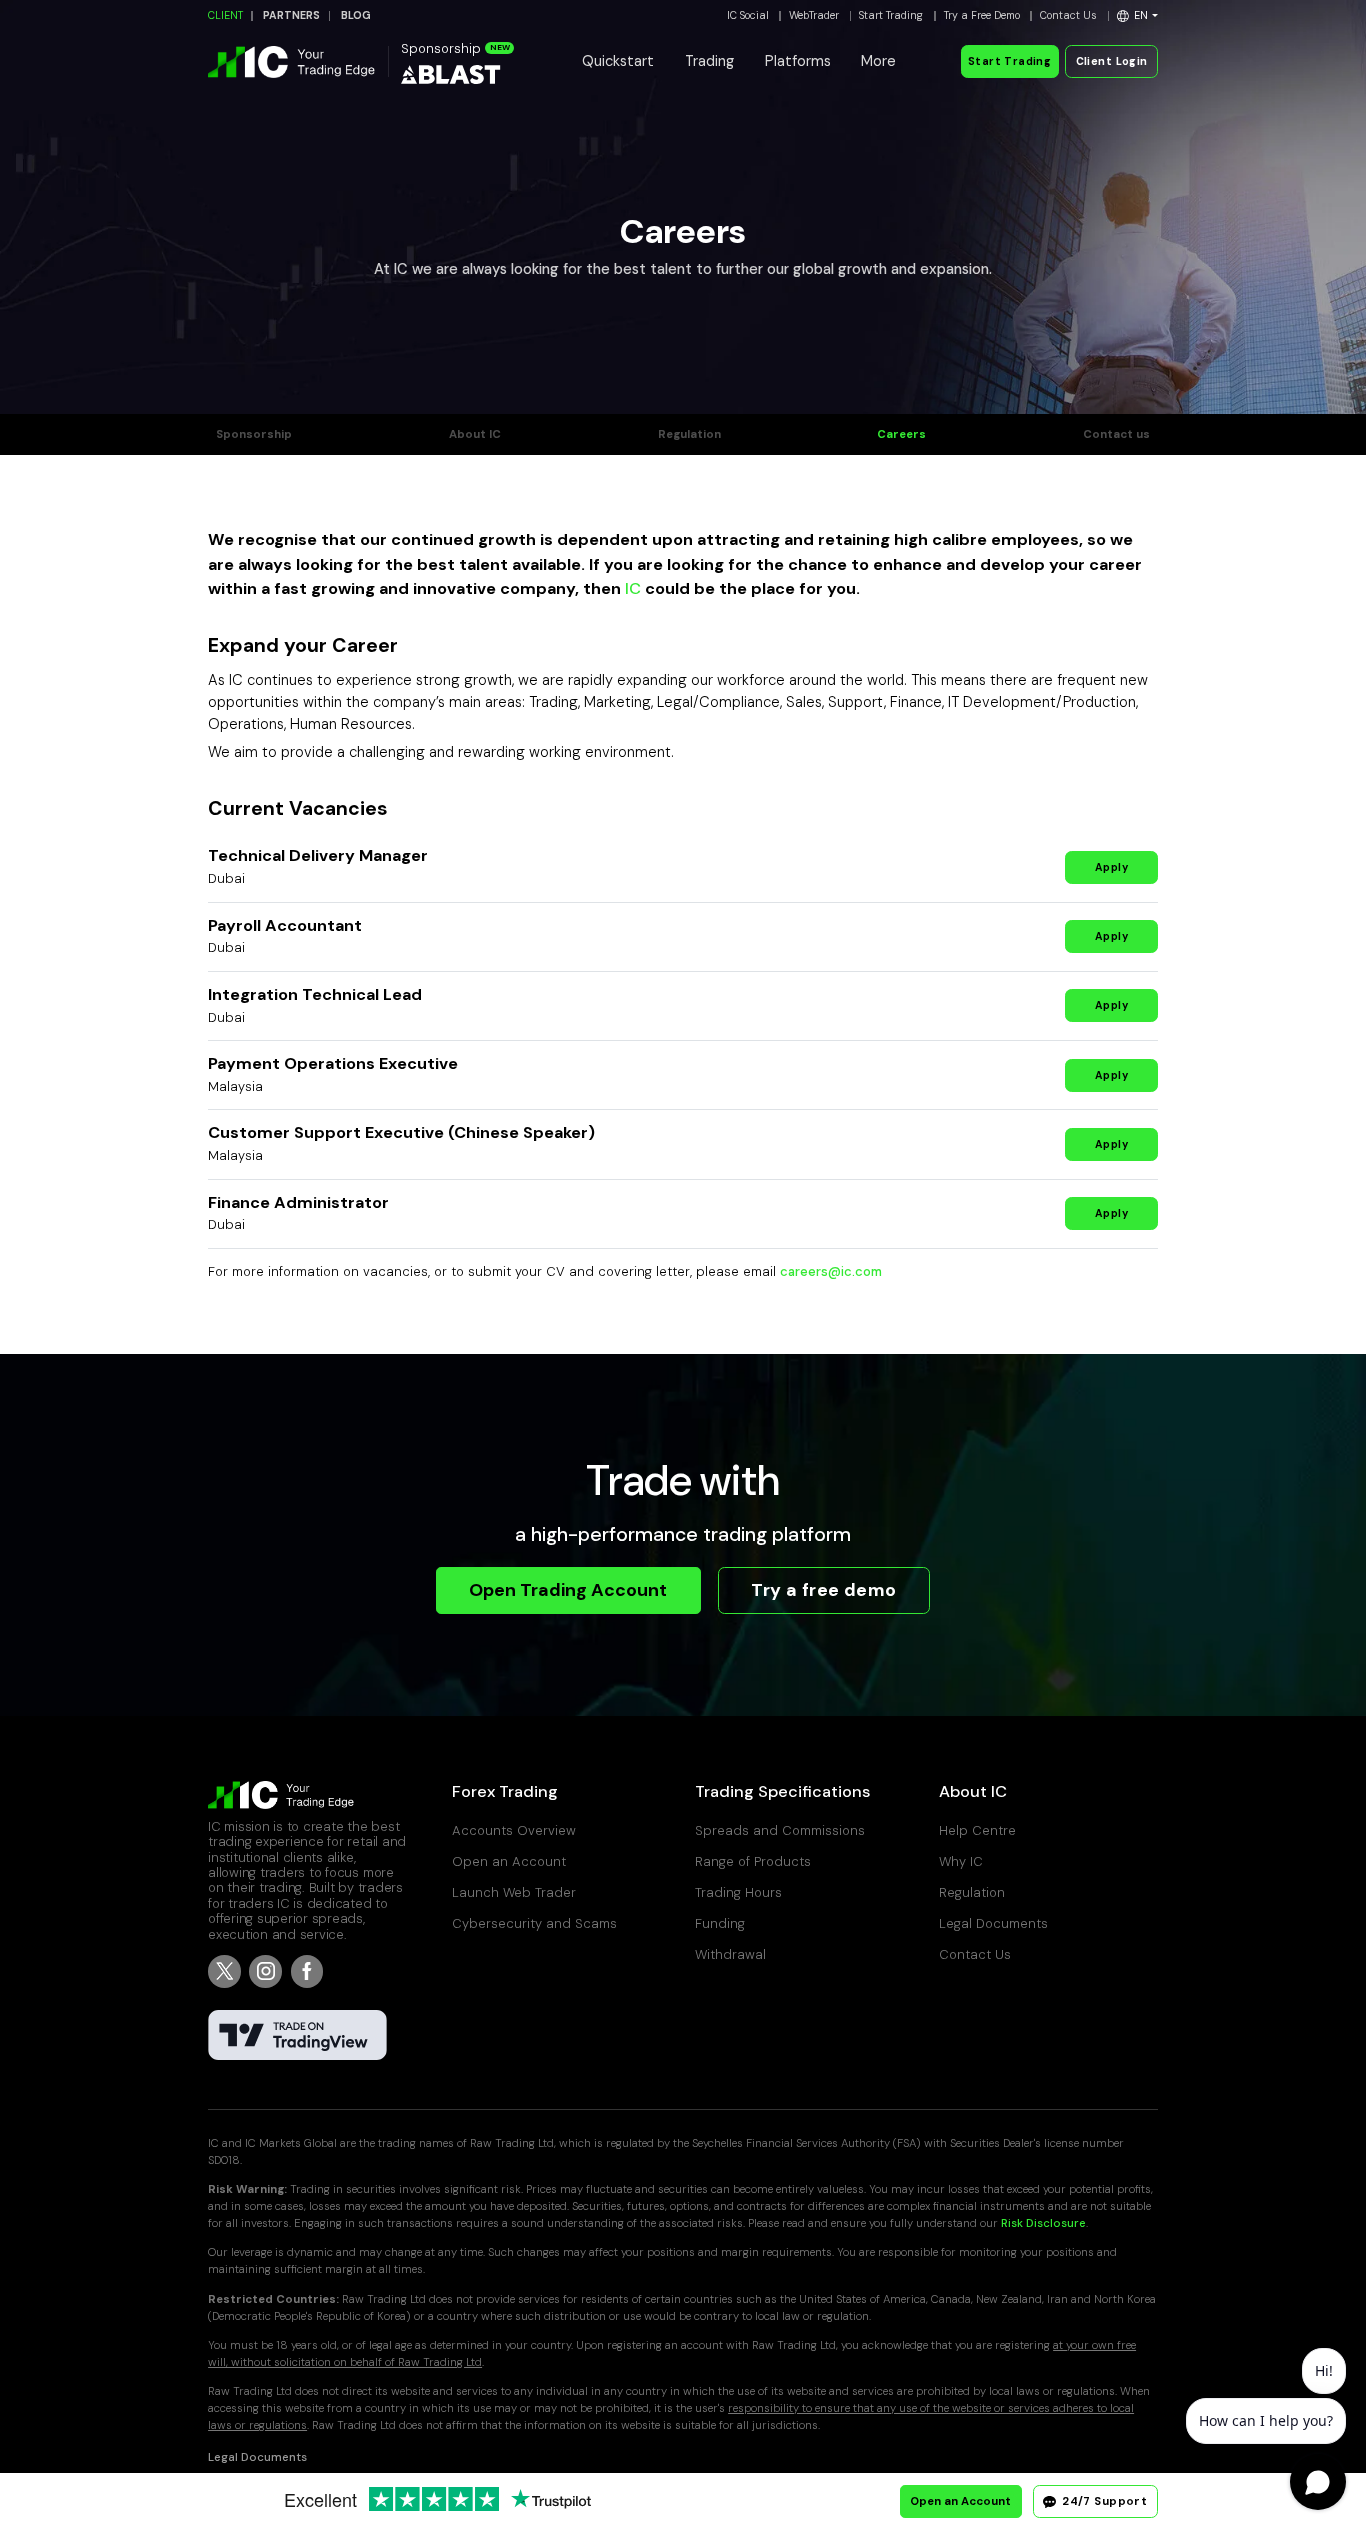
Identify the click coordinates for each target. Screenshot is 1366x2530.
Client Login (1112, 61)
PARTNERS (291, 15)
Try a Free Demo (982, 15)
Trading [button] (709, 61)
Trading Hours (738, 1892)
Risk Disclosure (1043, 2223)
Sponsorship (254, 434)
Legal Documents (993, 1923)
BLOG (356, 15)
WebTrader (814, 15)
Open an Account (509, 1861)
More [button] (878, 61)
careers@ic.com (831, 1271)
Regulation (689, 434)
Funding (720, 1923)
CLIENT (225, 15)
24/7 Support (1103, 2501)
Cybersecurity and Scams (534, 1923)
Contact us (1116, 434)
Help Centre (977, 1830)
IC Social (748, 15)
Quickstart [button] (618, 61)
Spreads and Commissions (780, 1830)
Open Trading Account (568, 1590)
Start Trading (891, 15)
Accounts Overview (514, 1830)
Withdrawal (730, 1954)
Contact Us (1068, 15)
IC (633, 588)
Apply (1111, 867)
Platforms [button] (798, 61)
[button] (1137, 15)
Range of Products (753, 1861)
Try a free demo (823, 1590)
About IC (475, 434)
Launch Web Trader (514, 1892)
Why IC (961, 1861)
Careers (901, 434)
